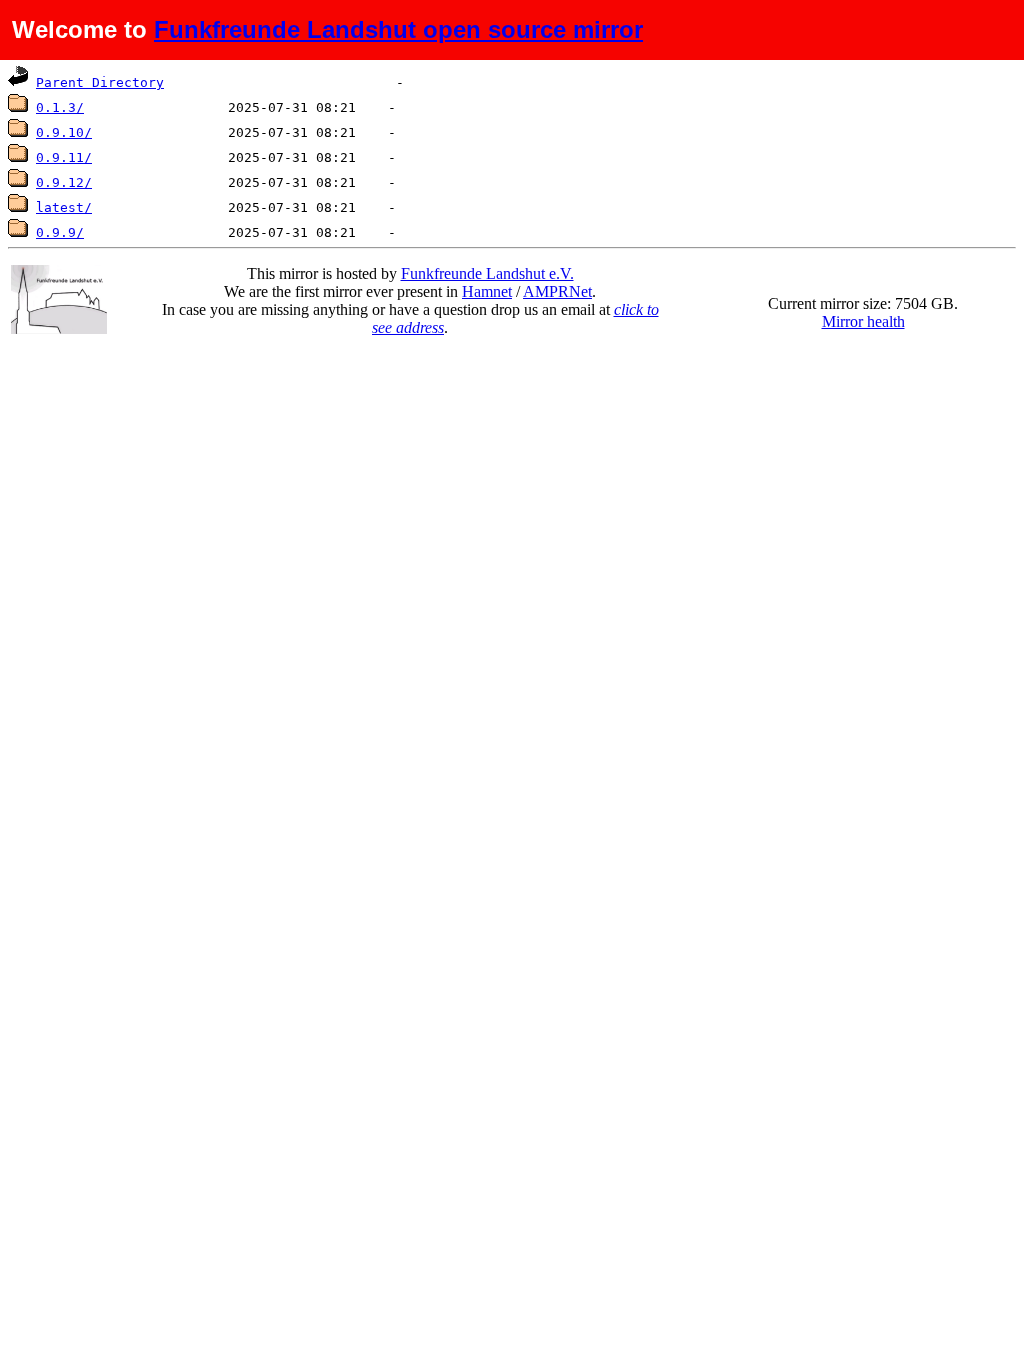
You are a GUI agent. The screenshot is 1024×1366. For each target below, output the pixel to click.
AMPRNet (557, 291)
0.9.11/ (64, 157)
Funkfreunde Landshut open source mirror (398, 29)
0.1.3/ (60, 107)
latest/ (64, 207)
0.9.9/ (60, 232)
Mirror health (863, 321)
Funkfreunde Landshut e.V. (487, 273)
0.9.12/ (64, 182)
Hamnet (487, 291)
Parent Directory (100, 82)
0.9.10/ (64, 132)
